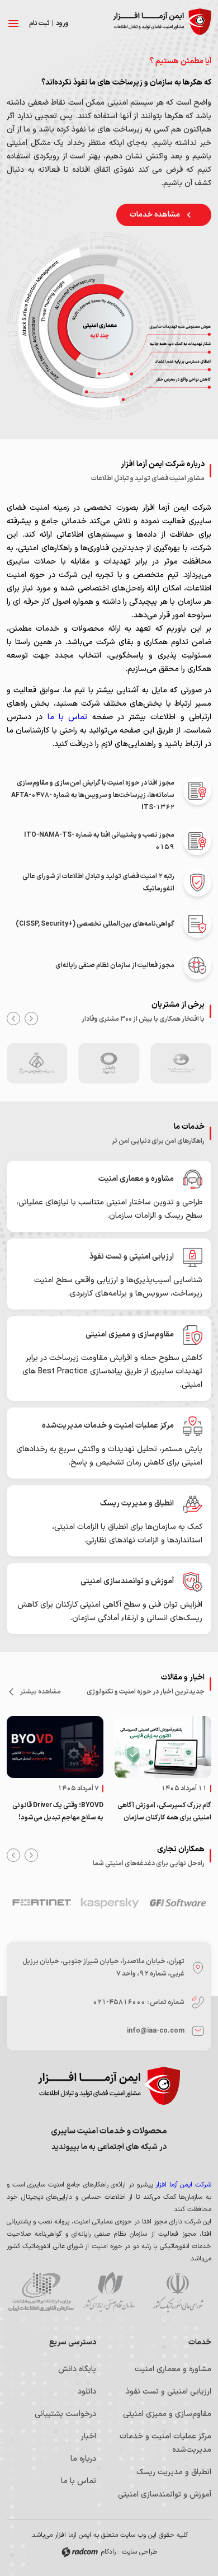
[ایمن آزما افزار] (162, 24)
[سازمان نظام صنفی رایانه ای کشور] (109, 2294)
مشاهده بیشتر (41, 1692)
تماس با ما (65, 717)
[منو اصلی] (13, 24)
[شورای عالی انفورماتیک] (177, 2294)
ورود (62, 24)
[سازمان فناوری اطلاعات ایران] (41, 2294)
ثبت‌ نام (39, 24)
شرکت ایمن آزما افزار (183, 2185)
